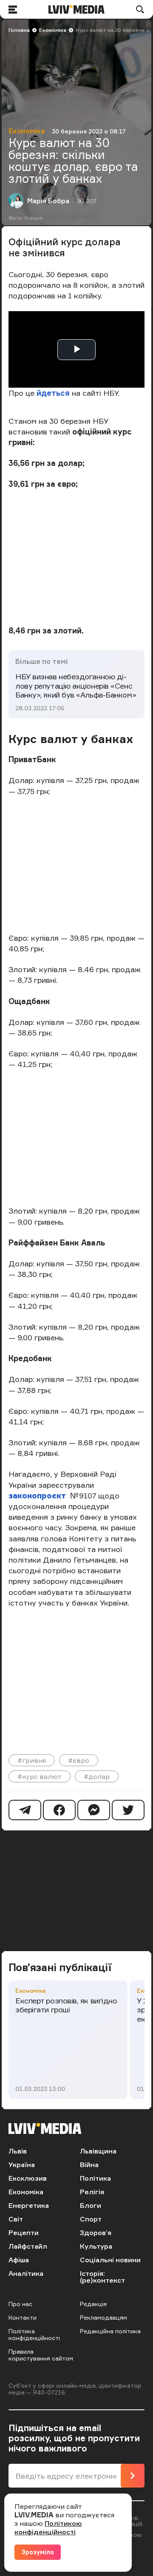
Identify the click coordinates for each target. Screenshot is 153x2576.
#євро (79, 1760)
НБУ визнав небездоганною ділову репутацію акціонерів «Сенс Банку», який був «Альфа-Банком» (76, 685)
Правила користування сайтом (41, 2355)
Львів (18, 2151)
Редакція (93, 2304)
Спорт (91, 2219)
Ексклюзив (28, 2178)
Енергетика (29, 2205)
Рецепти (24, 2233)
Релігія (92, 2192)
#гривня (32, 1760)
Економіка (53, 30)
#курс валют (40, 1776)
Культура (96, 2246)
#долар (97, 1776)
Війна (89, 2165)
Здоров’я (96, 2233)
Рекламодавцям (103, 2317)
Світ (16, 2219)
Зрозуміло (38, 2552)
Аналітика (26, 2273)
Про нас (20, 2304)
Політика (95, 2178)
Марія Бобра (48, 201)
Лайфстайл (28, 2246)
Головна (19, 30)
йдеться (54, 393)
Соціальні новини (110, 2260)
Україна (22, 2165)
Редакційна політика (110, 2331)
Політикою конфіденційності (48, 2528)
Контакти (23, 2317)
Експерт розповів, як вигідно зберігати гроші (66, 2005)
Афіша (19, 2260)
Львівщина (98, 2151)
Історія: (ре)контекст (102, 2277)
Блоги (91, 2205)
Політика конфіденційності (34, 2334)
